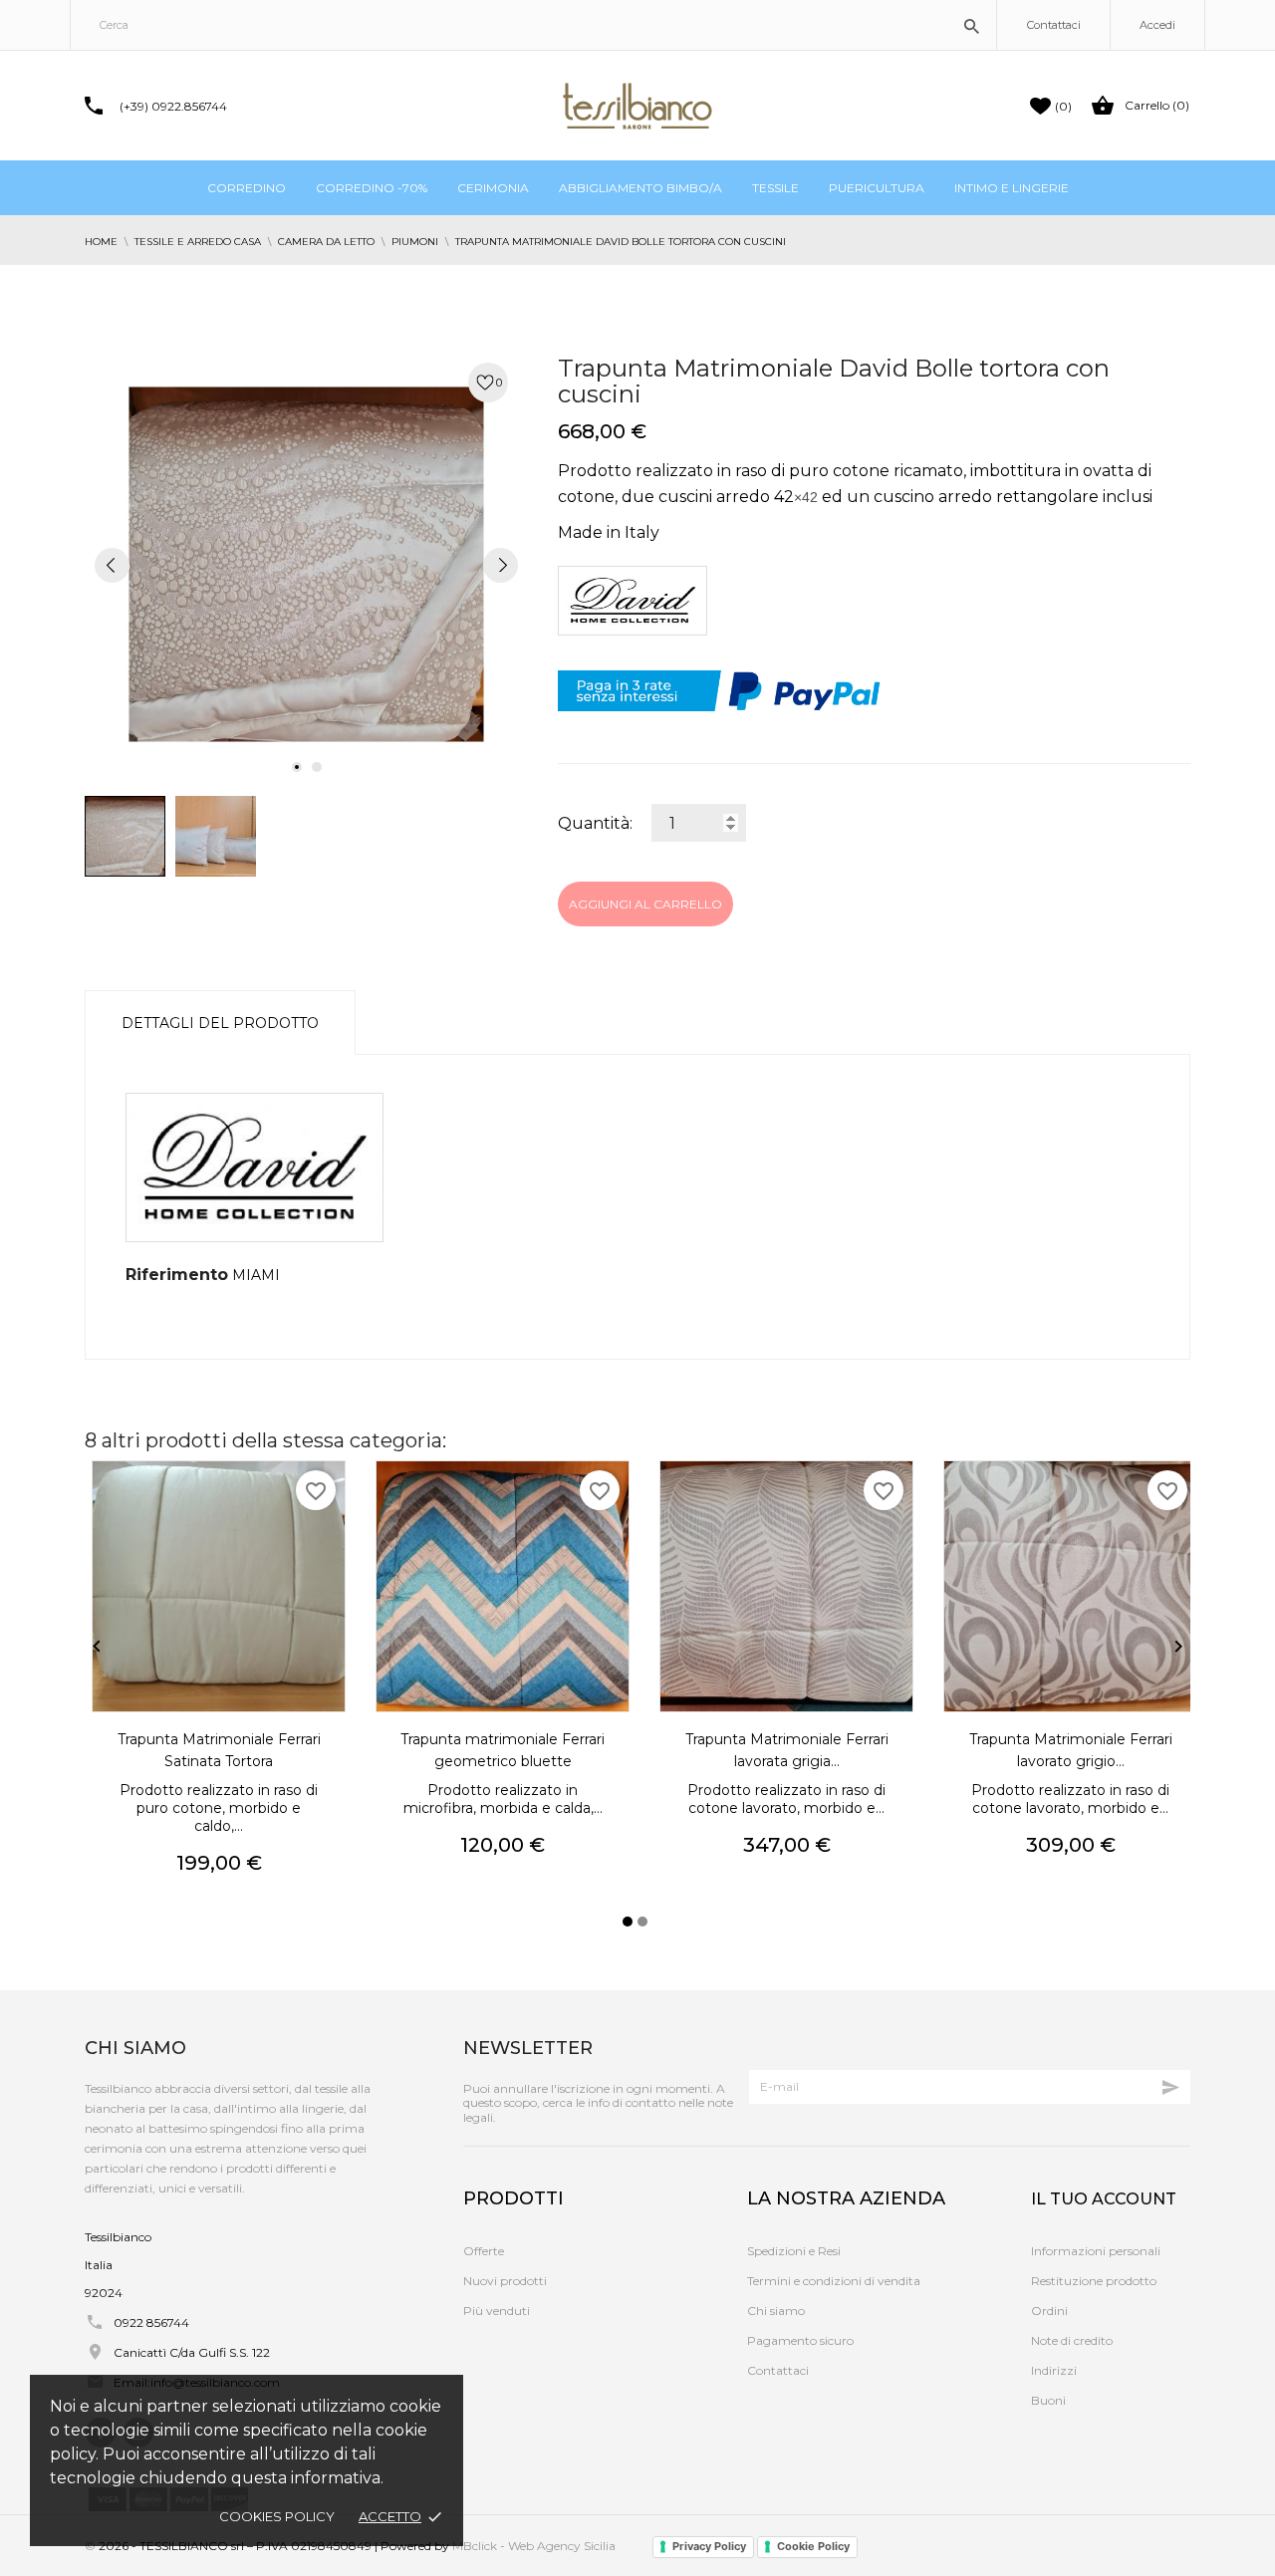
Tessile (775, 188)
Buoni (1048, 2400)
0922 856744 (151, 2322)
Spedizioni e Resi (794, 2251)
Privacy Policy (709, 2546)
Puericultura (877, 188)
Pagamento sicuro (800, 2340)
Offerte (484, 2251)
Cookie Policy (813, 2546)
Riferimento (177, 1275)
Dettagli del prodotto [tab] (220, 1023)
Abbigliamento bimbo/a (640, 188)
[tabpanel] (306, 564)
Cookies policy (277, 2516)
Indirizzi (1054, 2370)
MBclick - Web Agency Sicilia (534, 2546)
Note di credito (1072, 2340)
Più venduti (497, 2311)
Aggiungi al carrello (645, 904)
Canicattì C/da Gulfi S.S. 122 (192, 2352)
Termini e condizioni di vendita (834, 2281)
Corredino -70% (372, 188)
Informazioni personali (1096, 2251)
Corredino (247, 188)
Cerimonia (493, 188)
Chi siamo (776, 2311)
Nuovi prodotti (505, 2281)
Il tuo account (1104, 2199)
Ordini (1049, 2311)
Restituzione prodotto (1094, 2281)
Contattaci (1054, 25)
